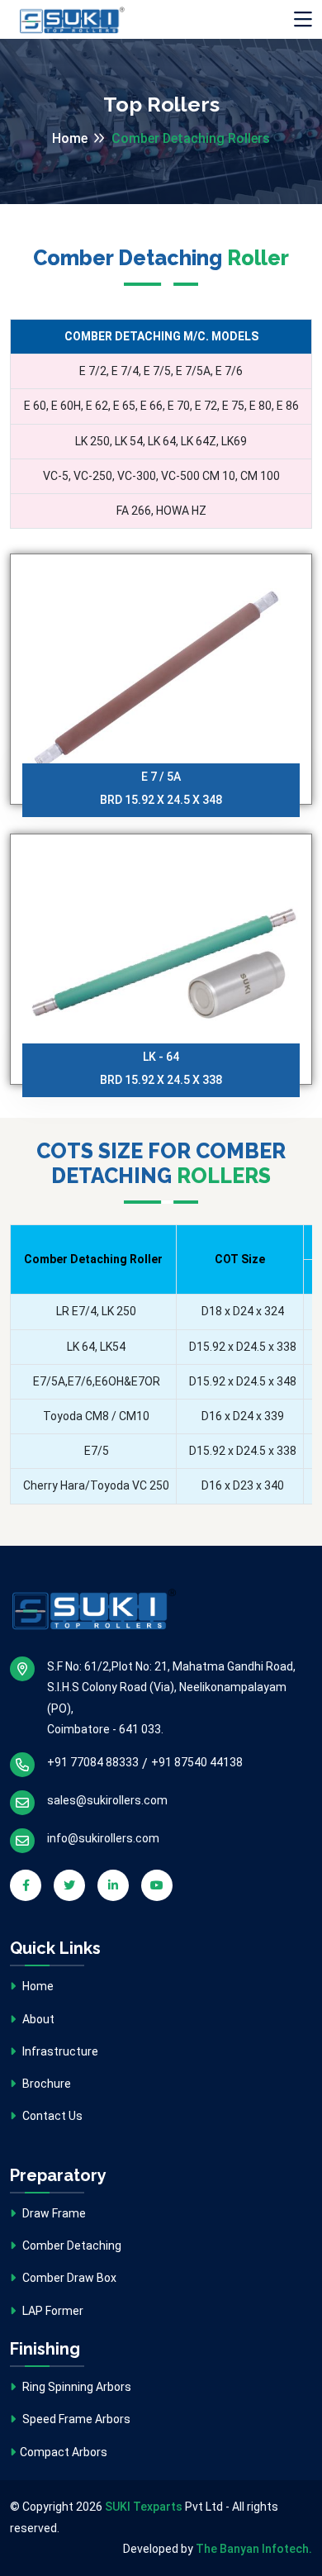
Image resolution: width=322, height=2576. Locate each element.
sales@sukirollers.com (107, 1800)
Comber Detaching (71, 2246)
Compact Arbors (64, 2452)
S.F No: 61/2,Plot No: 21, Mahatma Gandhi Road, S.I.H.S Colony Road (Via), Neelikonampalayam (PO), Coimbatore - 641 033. (171, 1698)
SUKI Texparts (144, 2507)
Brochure (45, 2084)
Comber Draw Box (68, 2278)
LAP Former (52, 2311)
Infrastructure (59, 2051)
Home (70, 138)
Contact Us (51, 2116)
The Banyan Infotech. (254, 2549)
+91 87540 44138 (197, 1762)
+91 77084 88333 (93, 1762)
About (37, 2019)
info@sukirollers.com (103, 1838)
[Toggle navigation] (303, 20)
